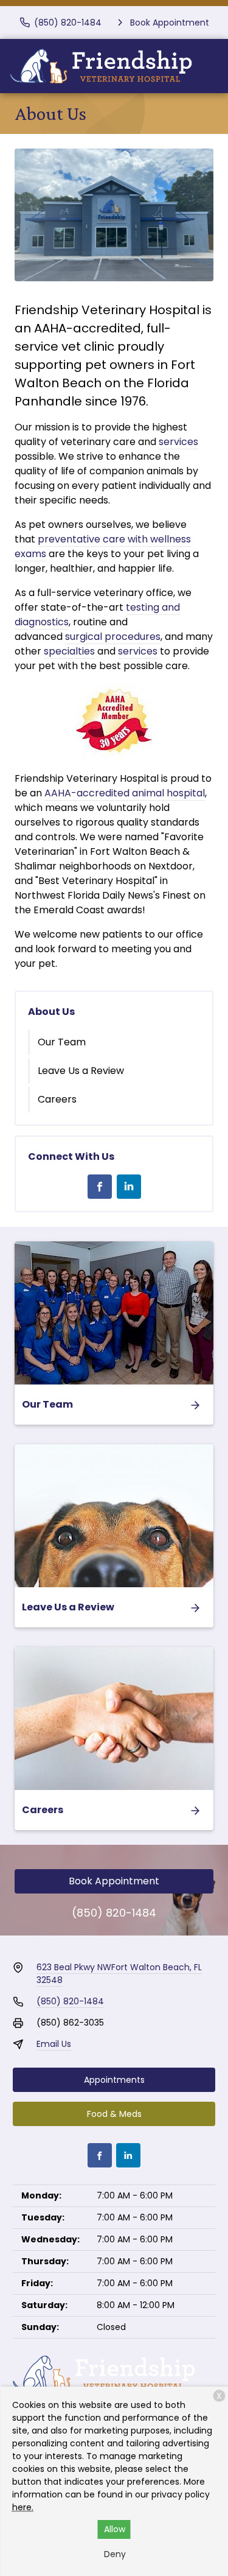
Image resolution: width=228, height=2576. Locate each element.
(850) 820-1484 (114, 1913)
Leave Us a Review (81, 1071)
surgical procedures (113, 637)
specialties (69, 651)
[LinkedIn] (129, 1187)
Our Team (62, 1042)
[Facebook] (100, 1187)
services (178, 442)
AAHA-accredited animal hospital (125, 793)
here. (23, 2507)
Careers (57, 1099)
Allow (115, 2529)
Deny (115, 2554)
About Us (51, 1012)
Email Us (54, 2044)
